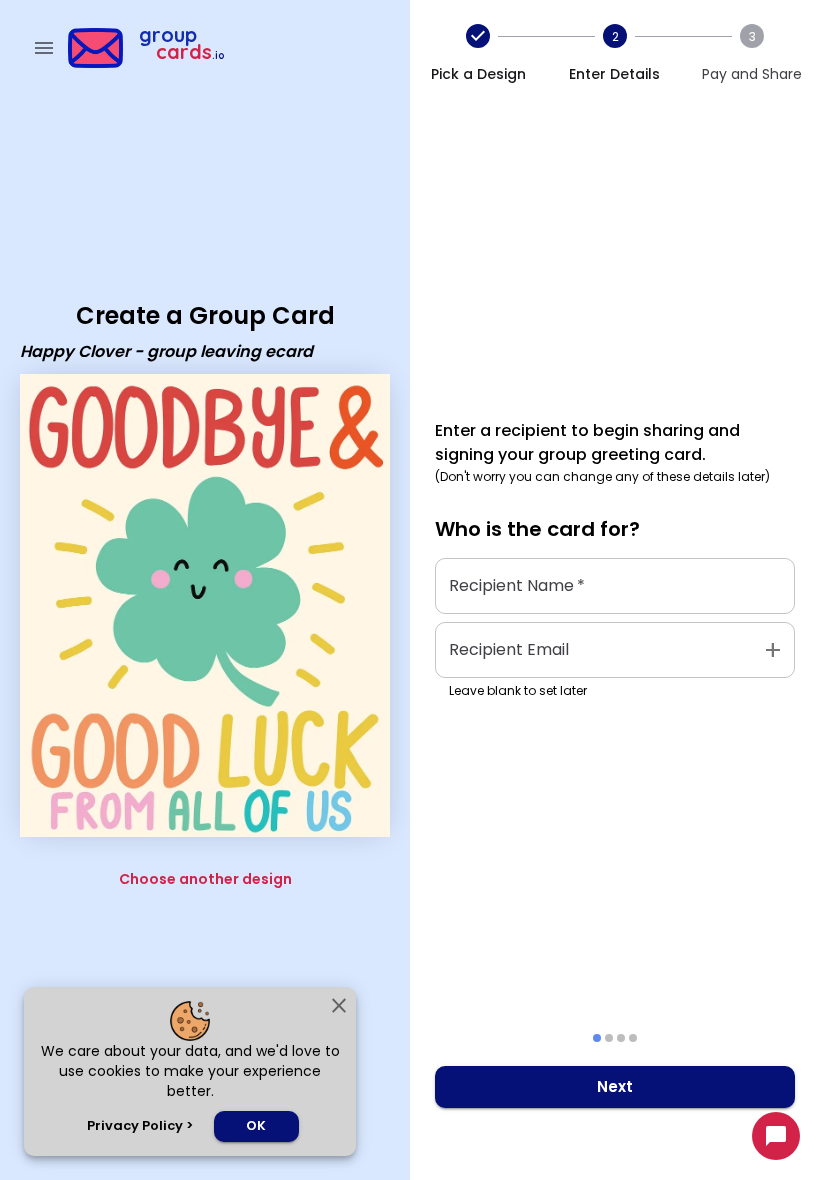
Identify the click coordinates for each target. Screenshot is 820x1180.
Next (615, 1086)
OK (256, 1125)
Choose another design (205, 879)
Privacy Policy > (140, 1125)
